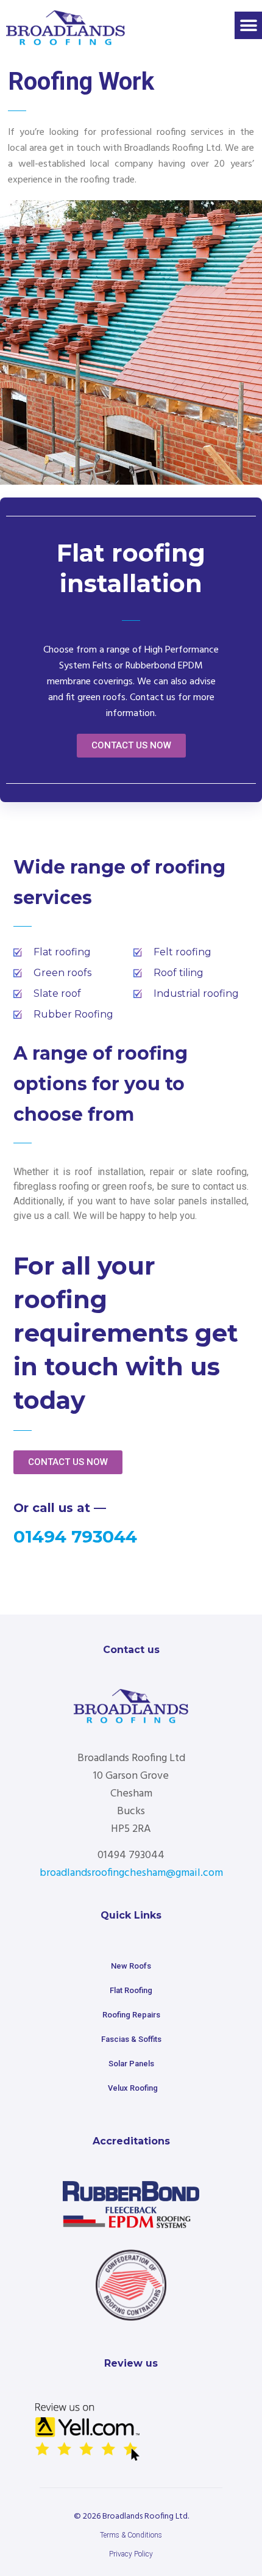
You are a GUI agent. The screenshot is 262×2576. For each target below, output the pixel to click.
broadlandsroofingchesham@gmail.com (131, 1873)
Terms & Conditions (131, 2535)
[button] (248, 25)
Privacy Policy (131, 2554)
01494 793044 (75, 1536)
